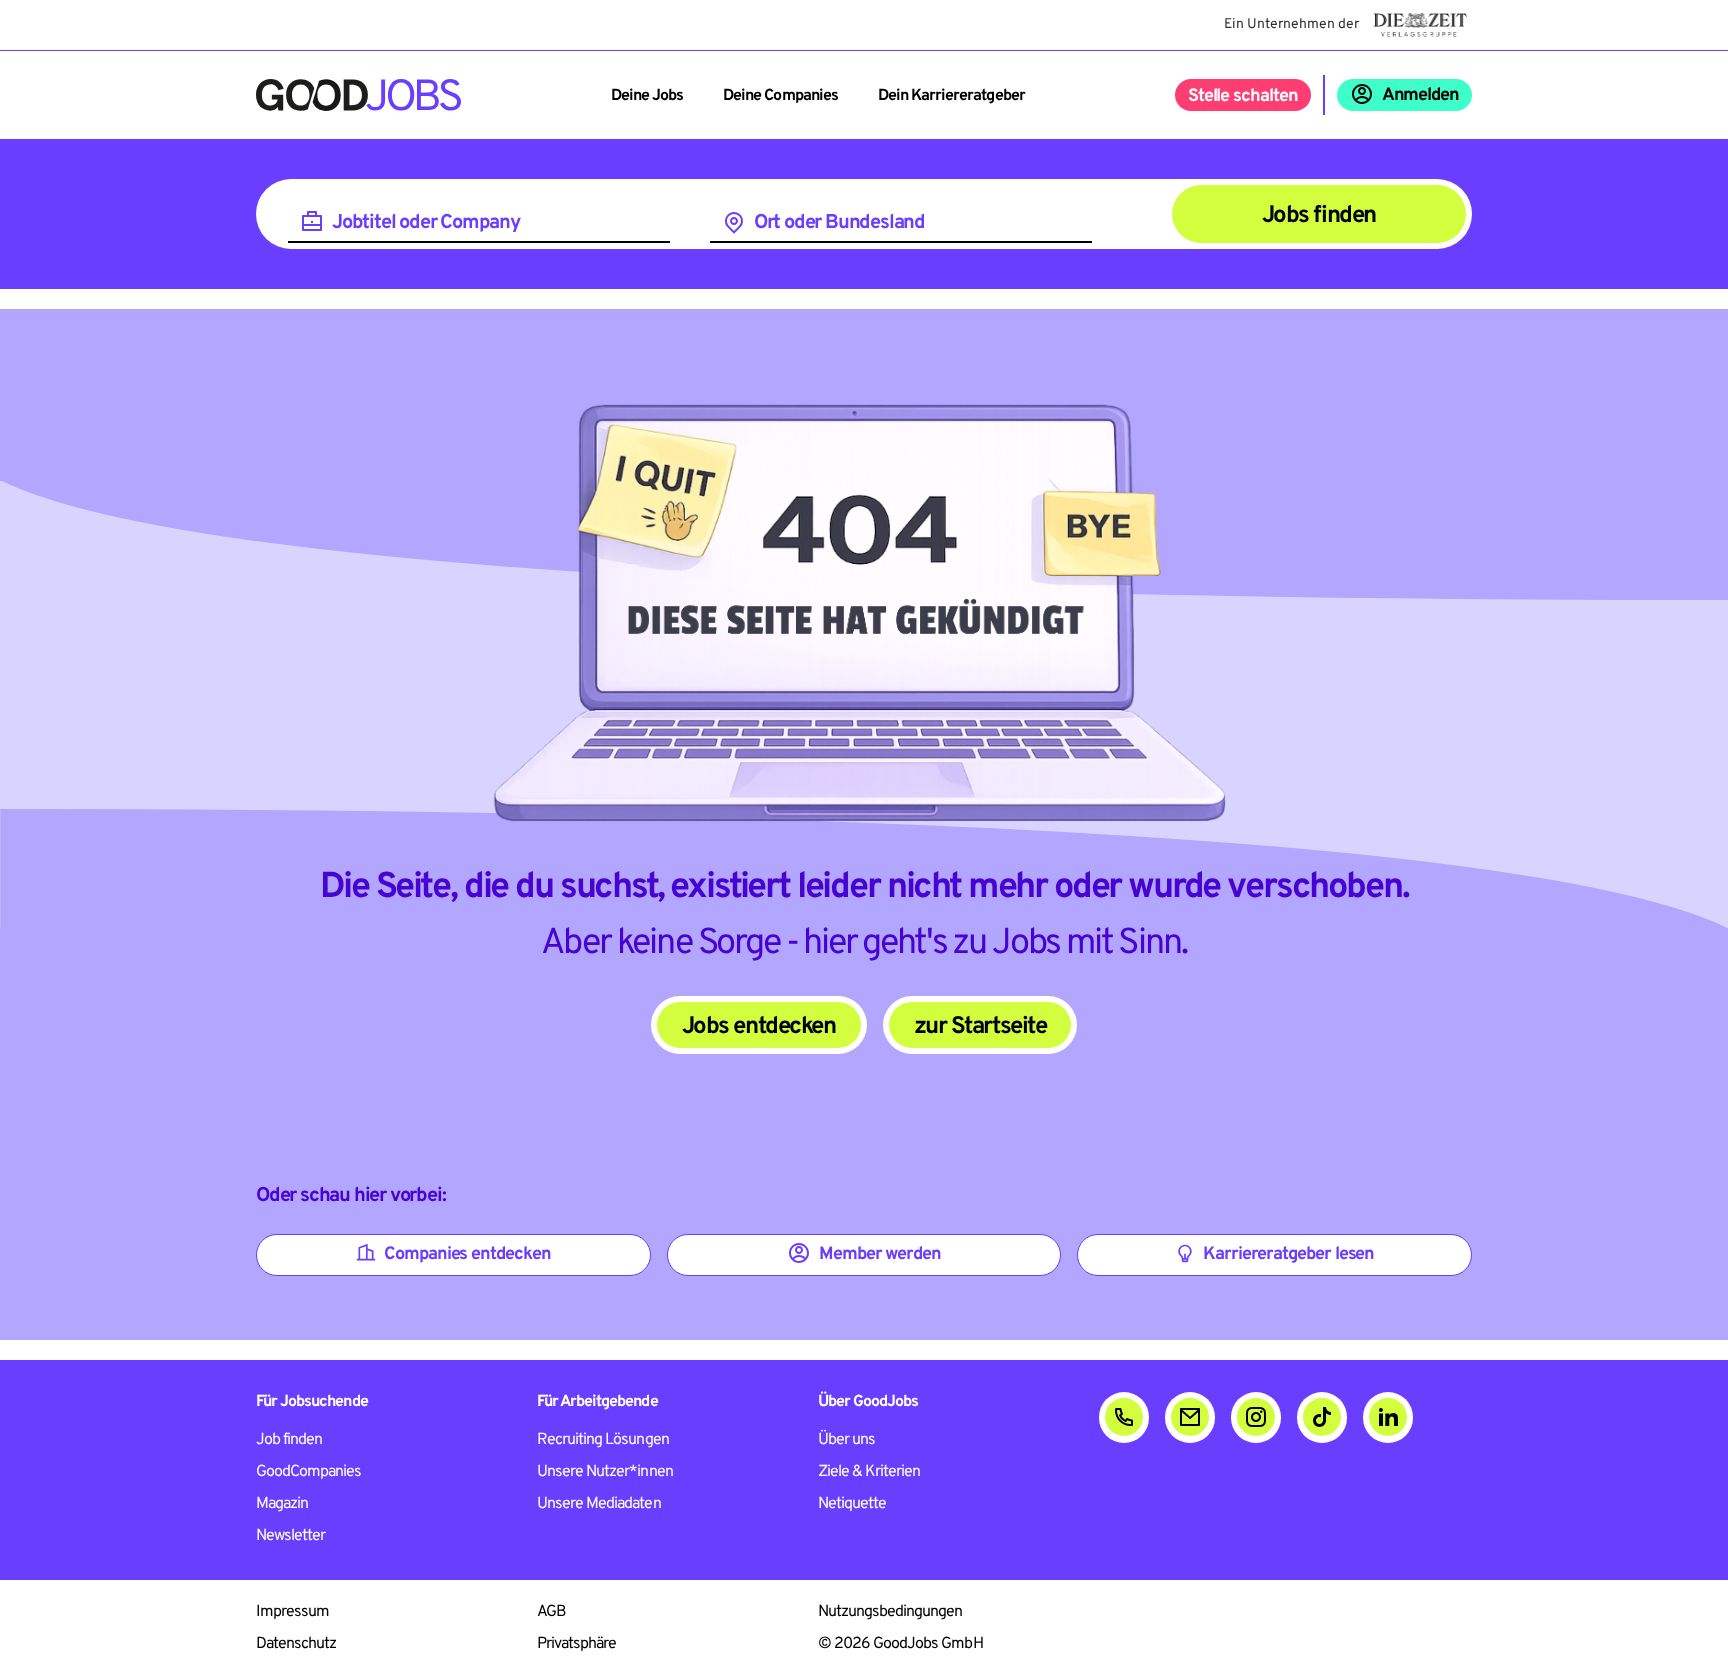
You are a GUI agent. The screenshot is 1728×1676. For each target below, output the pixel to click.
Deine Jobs (647, 96)
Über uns (846, 1440)
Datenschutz (296, 1644)
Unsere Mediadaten (599, 1504)
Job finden (289, 1440)
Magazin (282, 1504)
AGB (551, 1612)
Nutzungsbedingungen (890, 1612)
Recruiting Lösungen (603, 1440)
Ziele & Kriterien (869, 1472)
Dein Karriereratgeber (951, 96)
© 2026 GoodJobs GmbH (900, 1644)
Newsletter (290, 1536)
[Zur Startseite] (358, 95)
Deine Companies (780, 96)
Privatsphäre (576, 1644)
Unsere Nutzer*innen (605, 1472)
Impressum (292, 1612)
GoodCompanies (309, 1472)
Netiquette (852, 1504)
